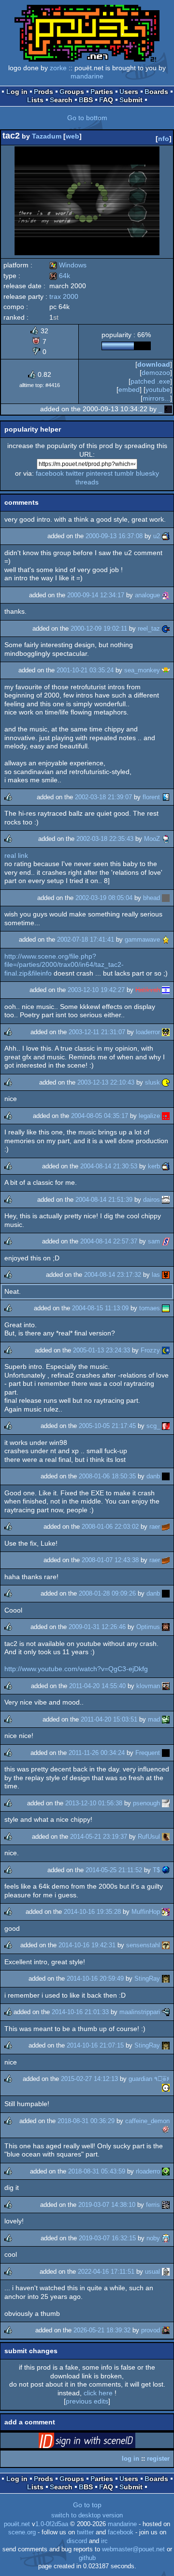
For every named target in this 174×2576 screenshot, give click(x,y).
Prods (43, 92)
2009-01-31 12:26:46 (97, 1627)
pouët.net (17, 2524)
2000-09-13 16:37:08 (114, 536)
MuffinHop (146, 1912)
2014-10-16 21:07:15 (95, 2045)
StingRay (147, 1979)
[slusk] (166, 1082)
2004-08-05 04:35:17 (100, 1116)
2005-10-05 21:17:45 (107, 1426)
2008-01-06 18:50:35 (107, 1476)
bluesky (147, 473)
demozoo (156, 372)
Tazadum (47, 136)
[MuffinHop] (166, 1912)
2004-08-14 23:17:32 (113, 1275)
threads (87, 482)
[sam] (166, 1241)
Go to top (87, 2505)
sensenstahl (143, 1945)
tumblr (124, 473)
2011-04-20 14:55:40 (97, 1686)
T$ (156, 1870)
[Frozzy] (166, 1350)
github (87, 2558)
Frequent (148, 1753)
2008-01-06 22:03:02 (110, 1527)
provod (151, 2330)
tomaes (150, 1308)
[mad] (166, 1719)
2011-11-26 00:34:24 (97, 1753)
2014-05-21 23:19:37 (99, 1837)
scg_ (153, 1426)
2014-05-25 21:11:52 (114, 1870)
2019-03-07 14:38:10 (107, 2205)
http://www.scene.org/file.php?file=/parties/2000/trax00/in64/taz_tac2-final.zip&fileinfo (64, 965)
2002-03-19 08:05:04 (104, 898)
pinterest (99, 473)
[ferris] (166, 2205)
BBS (86, 100)
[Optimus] (166, 1627)
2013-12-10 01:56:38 (94, 1803)
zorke (58, 68)
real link (16, 855)
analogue (147, 595)
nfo (164, 139)
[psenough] (166, 1803)
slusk (152, 1082)
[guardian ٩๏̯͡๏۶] (166, 2087)
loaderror (148, 1032)
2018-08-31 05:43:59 (97, 2171)
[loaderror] (166, 1032)
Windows (68, 265)
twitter (75, 473)
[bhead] (166, 898)
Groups (72, 92)
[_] (168, 409)
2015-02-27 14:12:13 (89, 2079)
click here (98, 2393)
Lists (35, 100)
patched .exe (150, 381)
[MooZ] (166, 839)
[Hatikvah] (166, 990)
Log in (17, 92)
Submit (131, 100)
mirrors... (156, 398)
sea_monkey (142, 670)
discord (77, 2541)
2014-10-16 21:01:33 (80, 2012)
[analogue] (166, 595)
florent (151, 797)
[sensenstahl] (166, 1945)
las (156, 1275)
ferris (153, 2205)
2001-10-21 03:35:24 (85, 670)
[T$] (166, 1870)
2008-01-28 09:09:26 (107, 1593)
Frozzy (150, 1350)
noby (153, 2238)
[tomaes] (166, 1308)
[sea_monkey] (166, 670)
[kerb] (166, 1166)
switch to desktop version (87, 2515)
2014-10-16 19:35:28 (92, 1912)
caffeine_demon (147, 2121)
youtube (158, 389)
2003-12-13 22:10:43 (106, 1082)
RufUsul (149, 1837)
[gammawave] (166, 939)
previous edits (87, 2401)
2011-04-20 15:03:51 (109, 1719)
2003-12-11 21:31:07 (97, 1032)
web (72, 136)
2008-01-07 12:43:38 (110, 1560)
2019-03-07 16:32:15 (107, 2238)
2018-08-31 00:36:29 (86, 2121)
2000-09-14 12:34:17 (96, 595)
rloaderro (148, 2171)
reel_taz (149, 628)
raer (155, 1527)
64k (60, 276)
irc (104, 2541)
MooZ (152, 839)
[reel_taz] (166, 628)
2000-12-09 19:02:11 (99, 628)
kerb (154, 1166)
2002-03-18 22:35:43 (105, 839)
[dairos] (166, 1200)
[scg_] (166, 1426)
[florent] (166, 797)
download (154, 364)
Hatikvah (148, 990)
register (158, 2459)
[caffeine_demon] (166, 2129)
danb (153, 1476)
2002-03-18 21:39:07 (103, 797)
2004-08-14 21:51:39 (104, 1200)
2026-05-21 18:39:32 (102, 2330)
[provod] (166, 2330)
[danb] (166, 1476)
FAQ (106, 100)
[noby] (166, 2238)
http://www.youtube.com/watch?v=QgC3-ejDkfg (76, 1669)
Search (61, 100)
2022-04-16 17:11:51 (106, 2272)
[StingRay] (166, 1979)
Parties (102, 92)
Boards (156, 92)
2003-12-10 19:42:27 (96, 990)
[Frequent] (166, 1753)
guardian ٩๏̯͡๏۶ (149, 2079)
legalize (149, 1116)
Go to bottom (87, 118)
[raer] (166, 1527)
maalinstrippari (140, 2012)
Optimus (148, 1627)
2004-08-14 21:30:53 (109, 1166)
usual (152, 2272)
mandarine (87, 76)
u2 (157, 536)
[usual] (166, 2272)
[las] (166, 1275)
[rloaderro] (166, 2171)
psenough (146, 1803)
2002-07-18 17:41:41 (86, 939)
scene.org (22, 2532)
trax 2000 (64, 296)
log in (130, 2459)
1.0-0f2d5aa (52, 2524)
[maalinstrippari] (166, 2012)
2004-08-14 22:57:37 (109, 1241)
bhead (152, 898)
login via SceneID (102, 2442)
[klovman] (166, 1686)
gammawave (142, 939)
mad (154, 1719)
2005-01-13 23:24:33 (101, 1350)
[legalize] (166, 1116)
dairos (152, 1200)
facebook (50, 473)
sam (154, 1241)
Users (129, 92)
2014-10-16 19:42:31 (87, 1945)
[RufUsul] (166, 1837)
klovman (148, 1686)
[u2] (166, 536)
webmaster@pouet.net (133, 2549)
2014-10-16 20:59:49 (95, 1979)
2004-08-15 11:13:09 (100, 1308)
